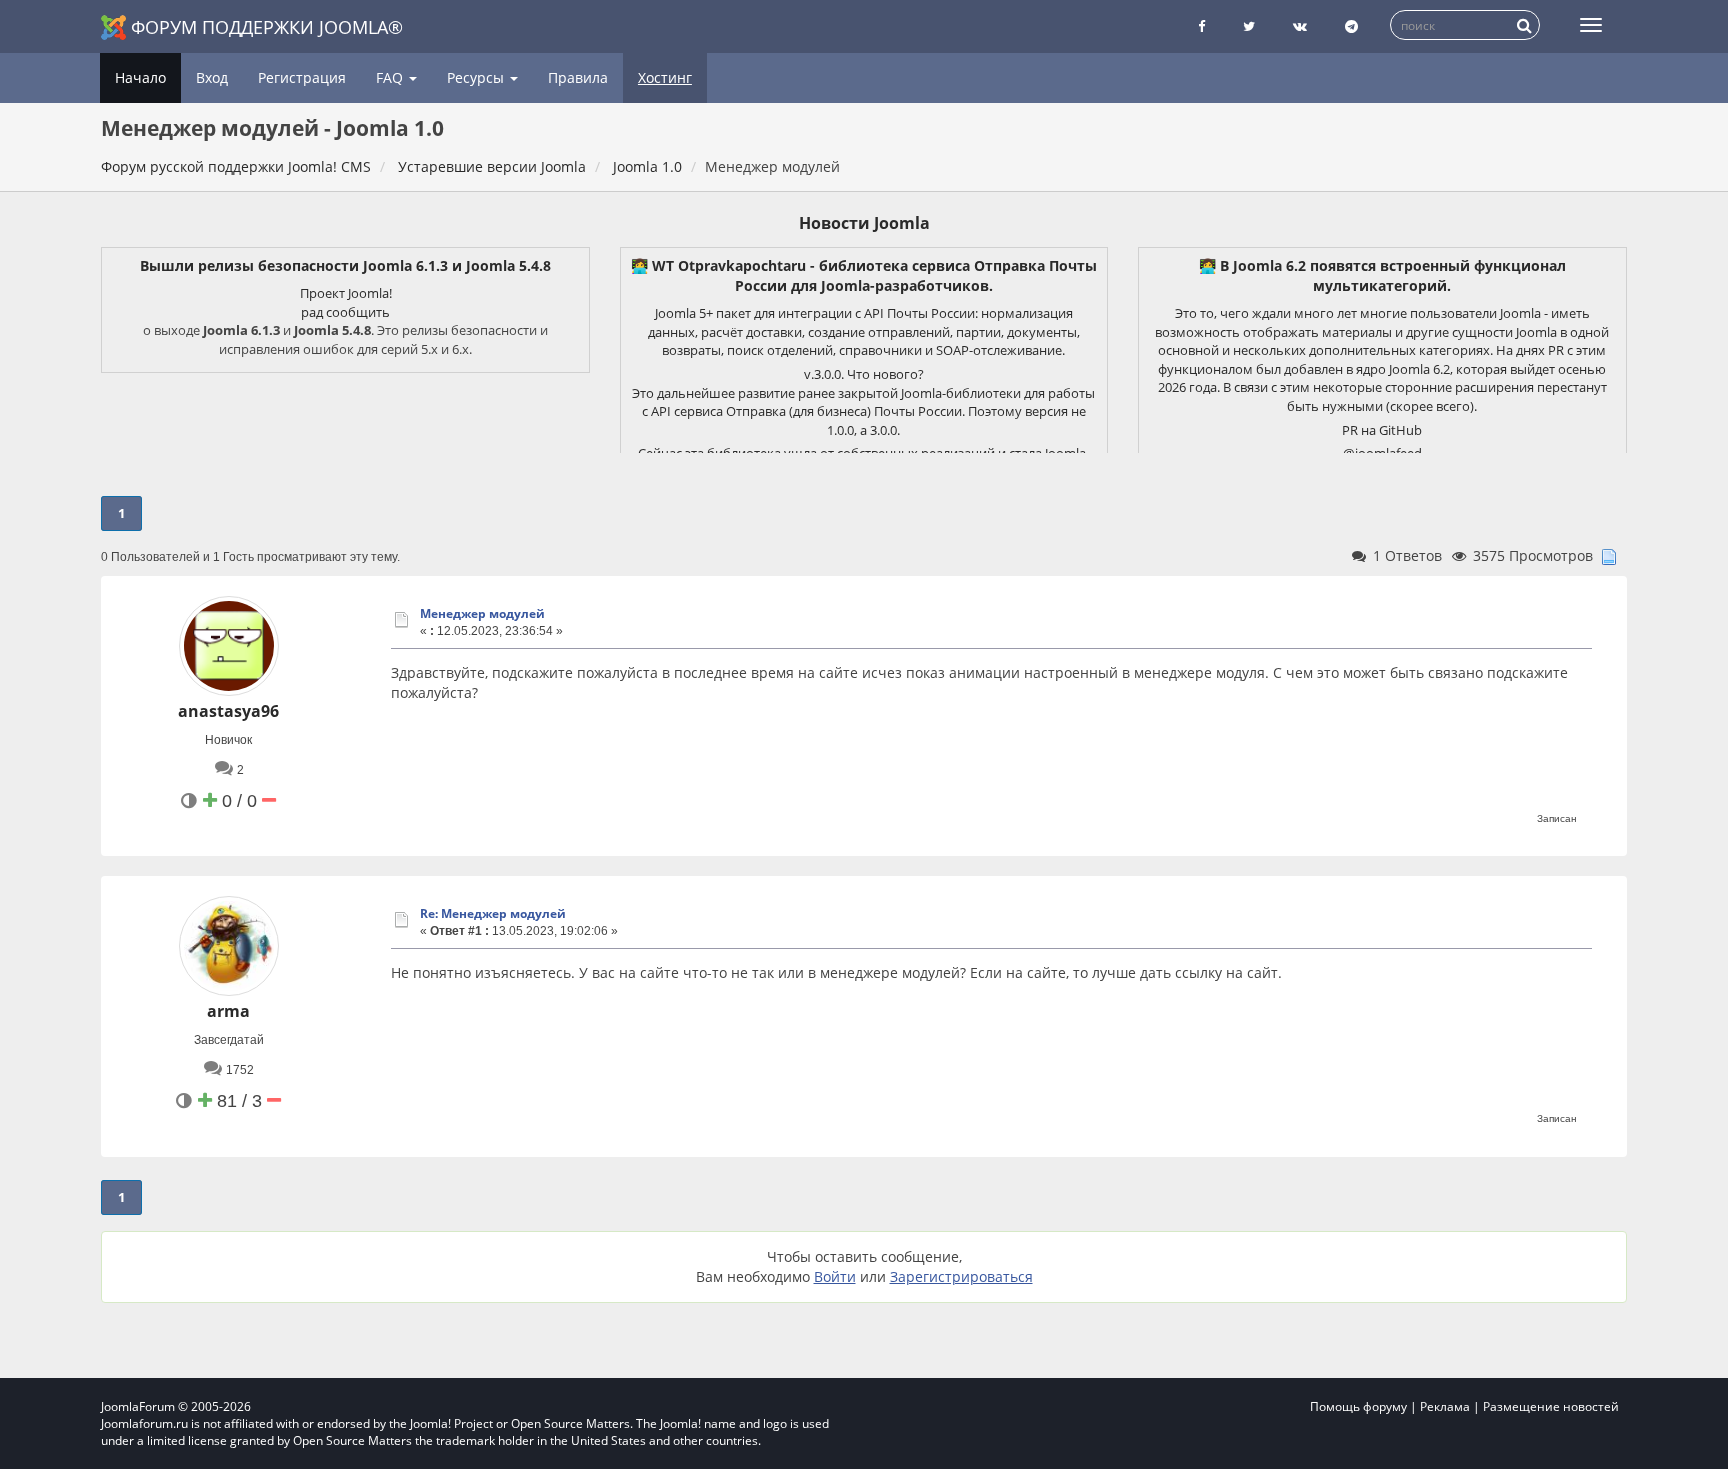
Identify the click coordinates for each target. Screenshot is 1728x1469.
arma (228, 1011)
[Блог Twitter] (1249, 26)
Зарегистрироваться (961, 1276)
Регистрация (302, 77)
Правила (578, 77)
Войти (835, 1276)
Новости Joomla (864, 223)
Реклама (1445, 1406)
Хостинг (665, 77)
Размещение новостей (1551, 1406)
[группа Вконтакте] (1300, 26)
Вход (212, 77)
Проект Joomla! (346, 293)
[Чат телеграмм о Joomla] (1351, 26)
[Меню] (1591, 25)
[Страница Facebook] (1201, 26)
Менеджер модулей (482, 613)
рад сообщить (345, 312)
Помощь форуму (1358, 1406)
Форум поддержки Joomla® (267, 27)
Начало (140, 77)
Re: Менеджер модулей (493, 913)
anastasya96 (228, 711)
